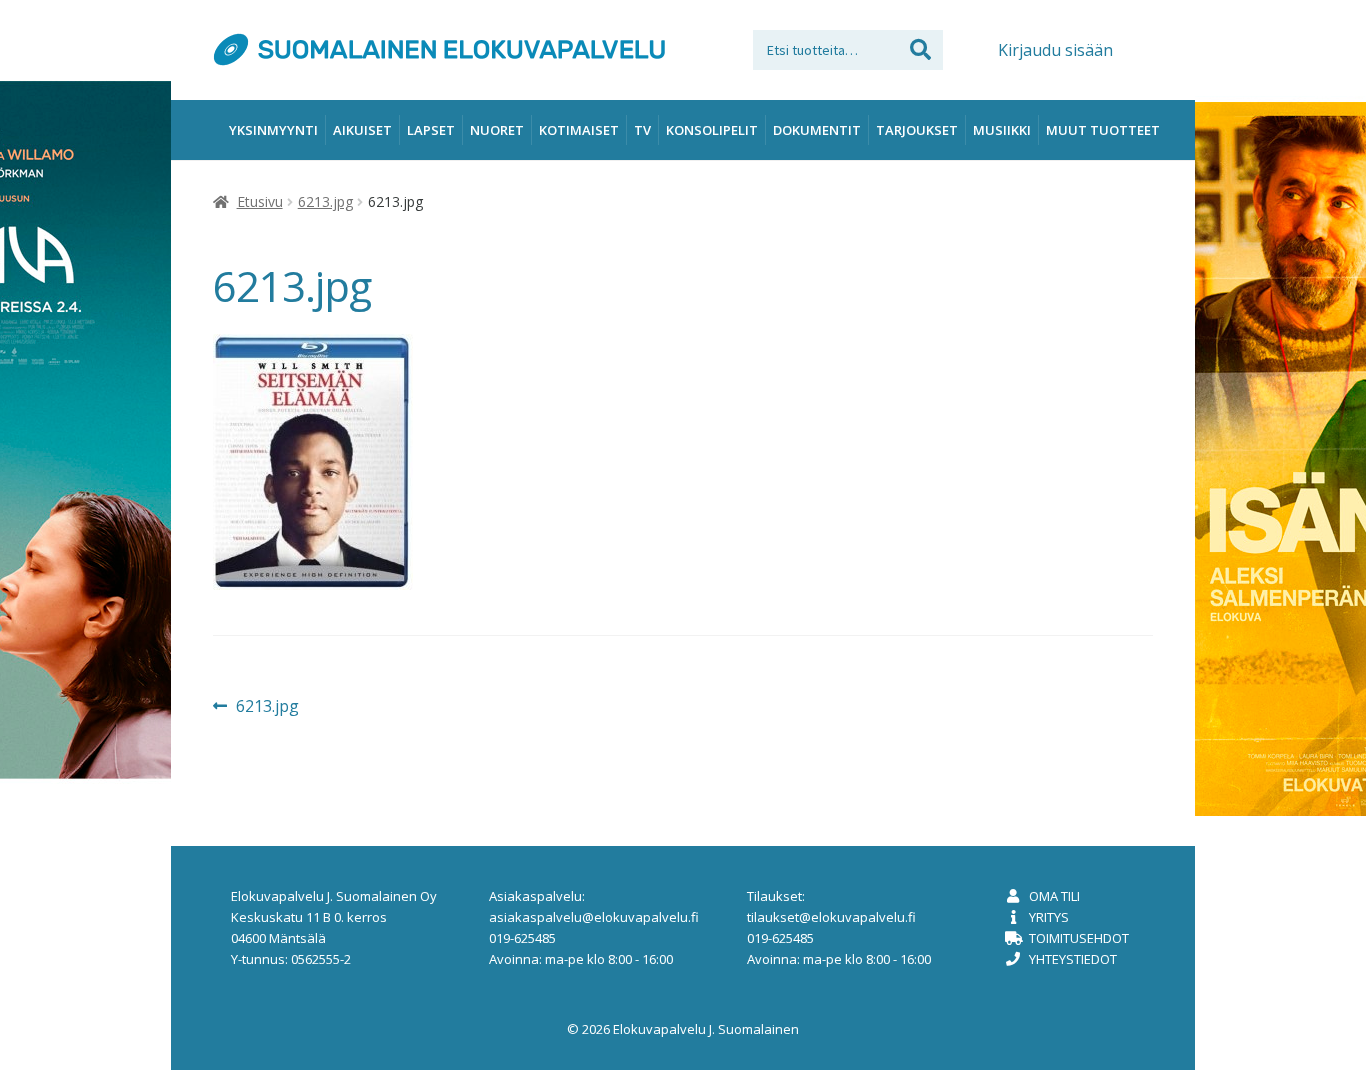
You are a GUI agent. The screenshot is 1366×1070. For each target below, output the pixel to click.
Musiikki (1002, 130)
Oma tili (1054, 896)
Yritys (1049, 917)
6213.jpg (325, 201)
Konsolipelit (712, 130)
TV (642, 130)
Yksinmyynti (273, 130)
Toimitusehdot (1079, 938)
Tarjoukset (917, 130)
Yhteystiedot (1073, 959)
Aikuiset (362, 130)
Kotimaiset (579, 130)
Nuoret (497, 130)
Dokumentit (817, 130)
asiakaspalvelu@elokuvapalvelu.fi (594, 917)
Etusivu (260, 201)
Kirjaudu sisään (1055, 50)
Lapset (431, 130)
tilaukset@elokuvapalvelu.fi (831, 917)
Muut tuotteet (1103, 130)
